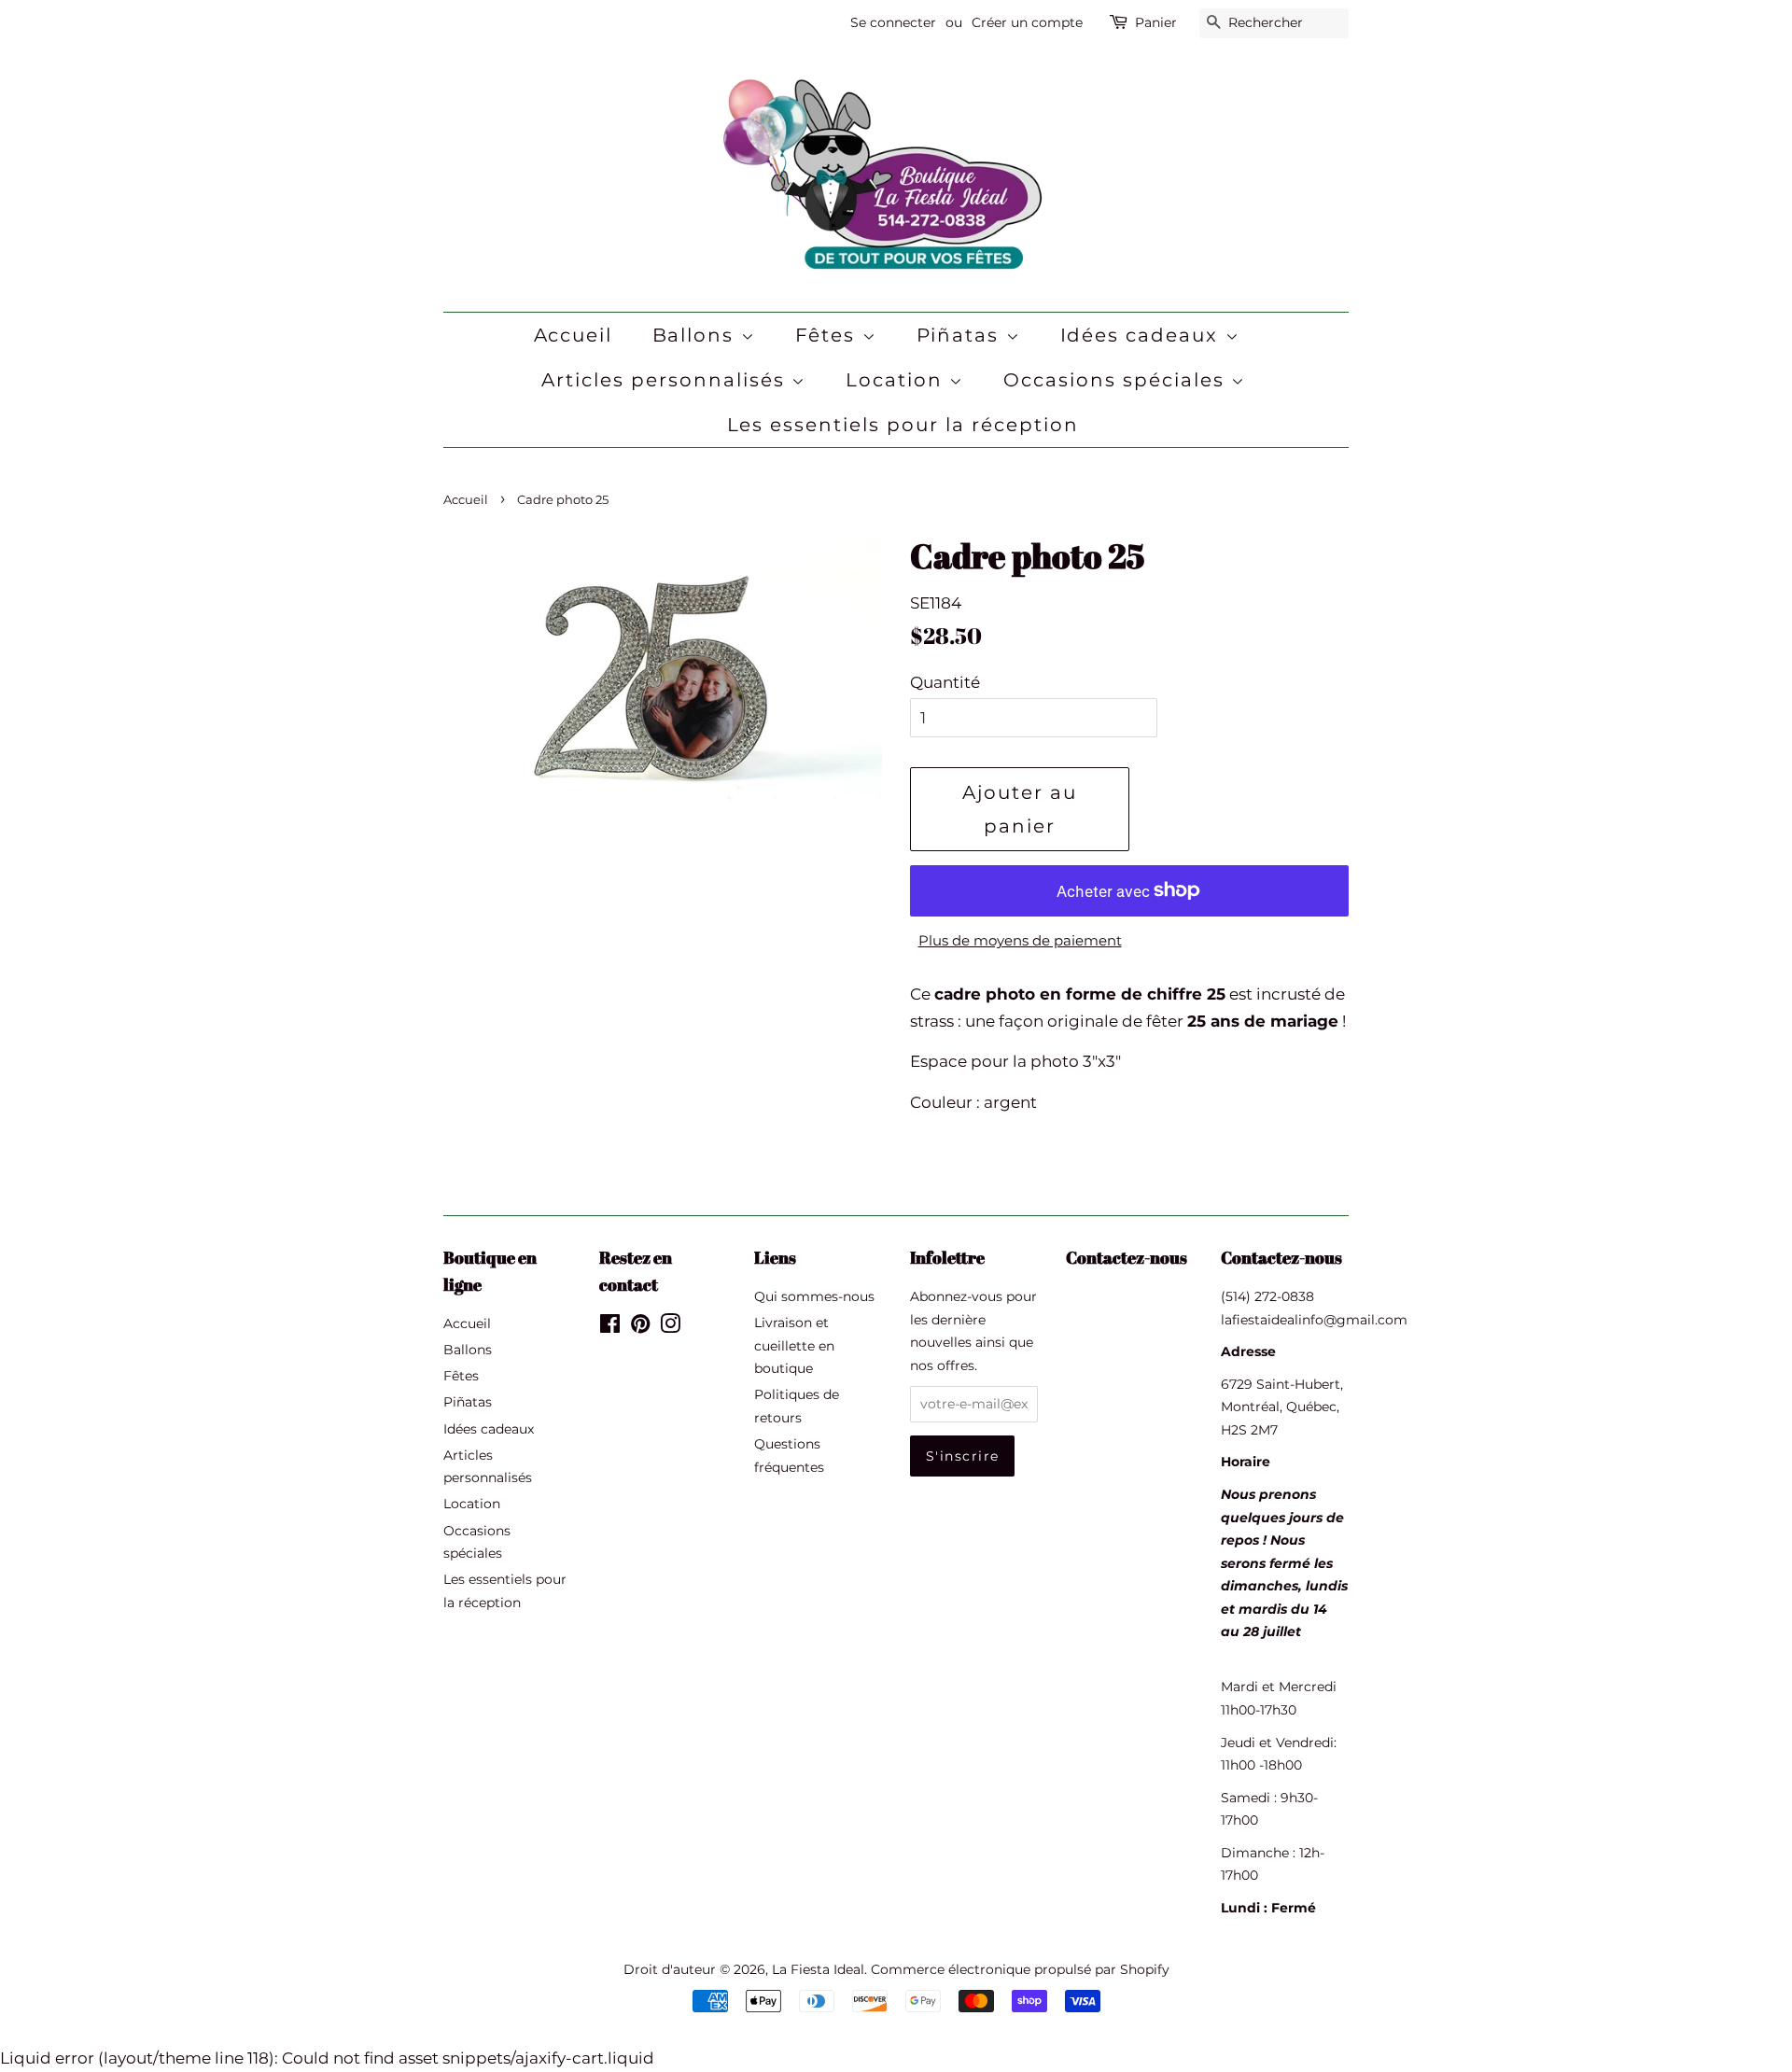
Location (897, 380)
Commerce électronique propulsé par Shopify (1020, 1969)
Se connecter (893, 22)
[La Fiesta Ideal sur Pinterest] (640, 1327)
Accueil (574, 335)
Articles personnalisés (666, 380)
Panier (1156, 22)
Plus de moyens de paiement (1020, 940)
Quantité (945, 682)
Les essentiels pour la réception (903, 425)
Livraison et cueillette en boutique (794, 1345)
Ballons (697, 335)
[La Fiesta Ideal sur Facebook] (610, 1327)
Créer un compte (1027, 22)
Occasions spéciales (1117, 380)
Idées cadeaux (1143, 335)
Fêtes (829, 335)
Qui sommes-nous (814, 1296)
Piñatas (961, 335)
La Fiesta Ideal (818, 1969)
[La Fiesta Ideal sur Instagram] (670, 1327)
